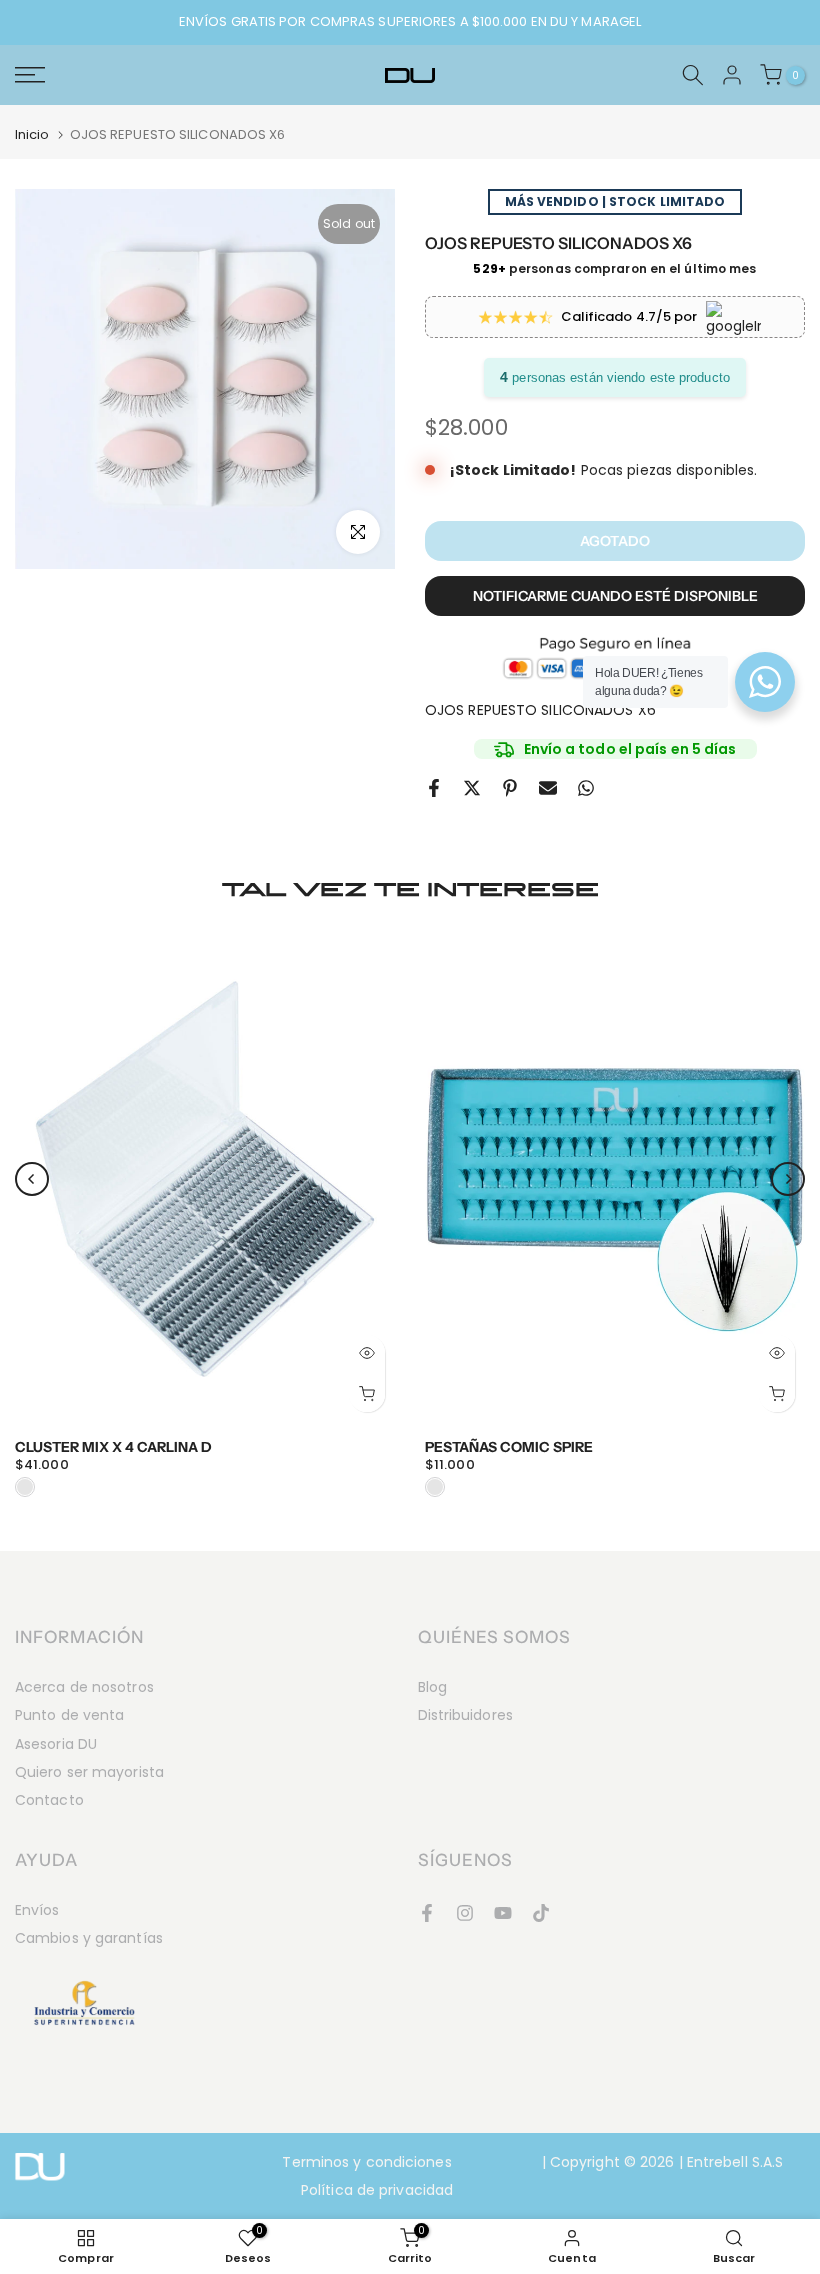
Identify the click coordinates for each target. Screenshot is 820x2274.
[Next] (788, 1179)
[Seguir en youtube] (503, 1913)
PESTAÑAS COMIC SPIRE (509, 1446)
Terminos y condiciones (366, 2162)
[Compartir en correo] (548, 788)
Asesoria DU (56, 1744)
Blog (432, 1687)
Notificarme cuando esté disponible (615, 596)
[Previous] (32, 1179)
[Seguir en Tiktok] (541, 1913)
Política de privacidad (377, 2190)
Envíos (37, 1910)
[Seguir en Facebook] (427, 1913)
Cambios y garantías (89, 1938)
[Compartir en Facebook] (434, 788)
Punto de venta (69, 1715)
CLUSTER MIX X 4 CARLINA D (113, 1446)
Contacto (49, 1800)
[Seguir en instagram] (465, 1913)
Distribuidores (465, 1715)
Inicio (32, 134)
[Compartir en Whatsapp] (586, 788)
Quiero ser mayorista (89, 1772)
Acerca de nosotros (84, 1687)
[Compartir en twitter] (472, 788)
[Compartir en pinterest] (510, 788)
